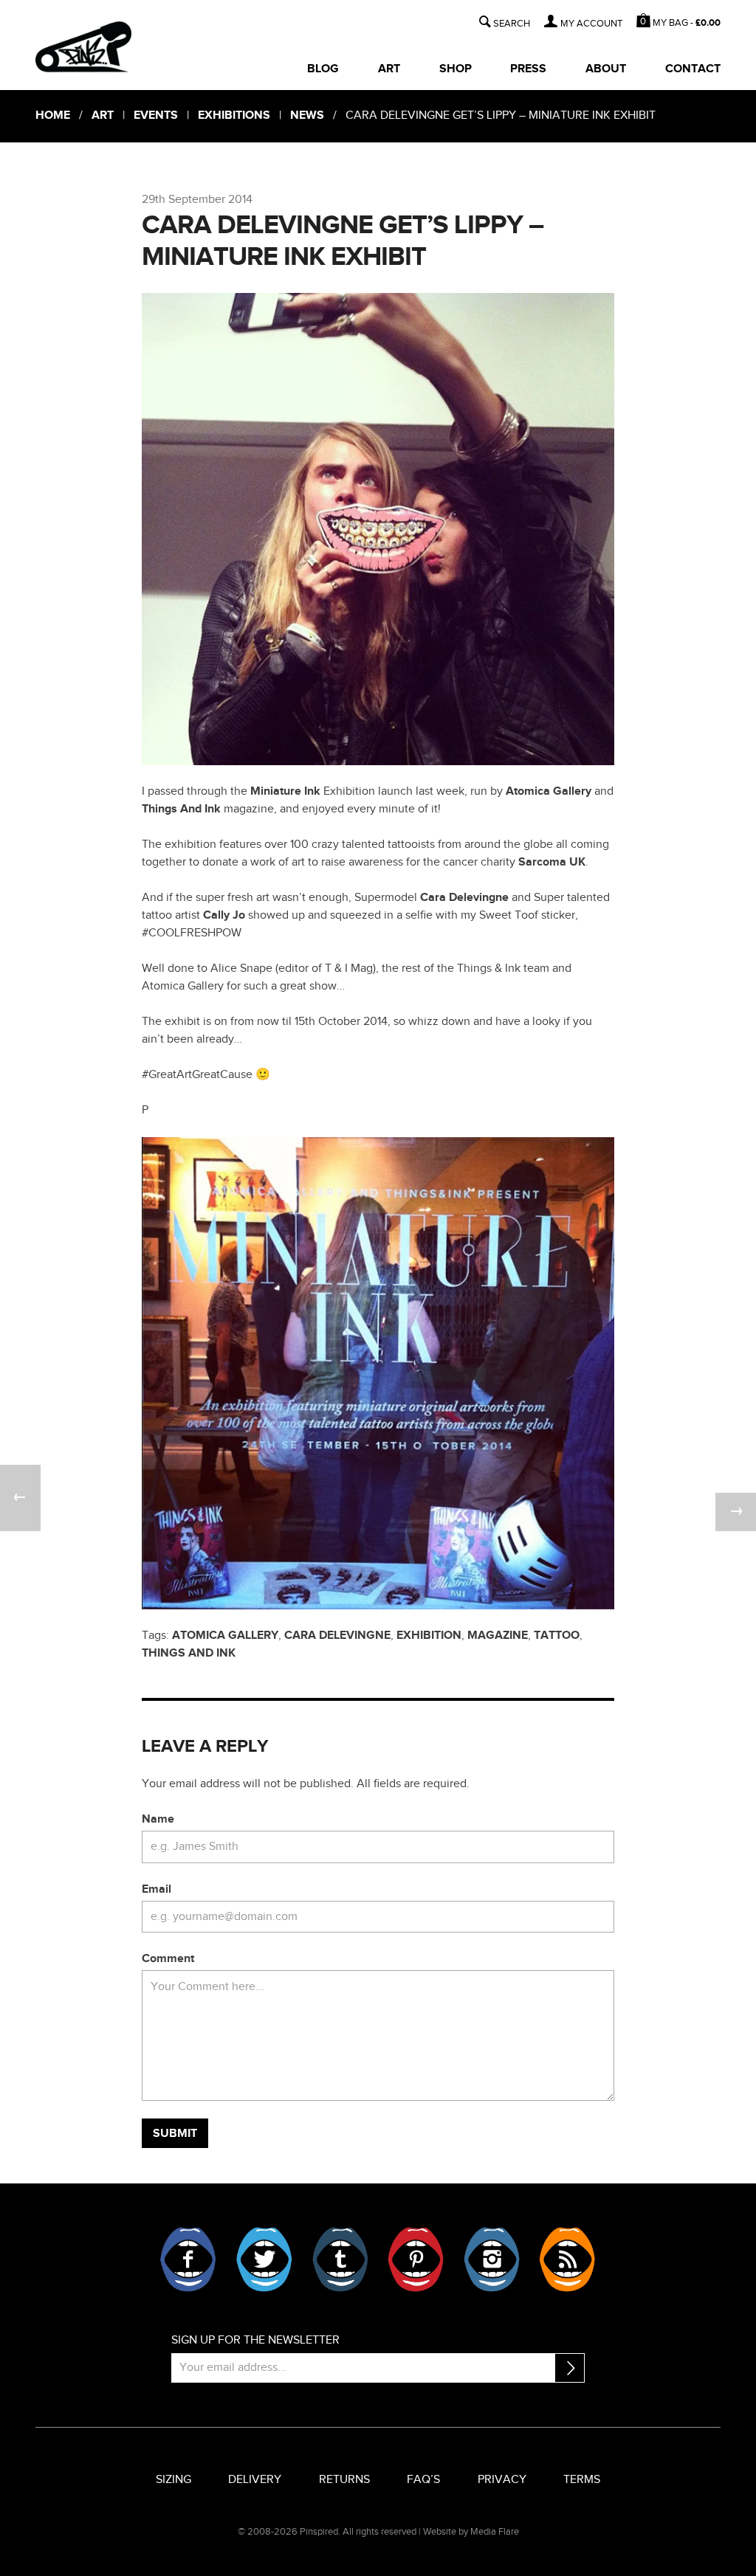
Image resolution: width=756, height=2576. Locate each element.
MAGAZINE (498, 1636)
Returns (344, 2480)
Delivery (255, 2480)
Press (528, 69)
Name (158, 1819)
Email (157, 1889)
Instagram (492, 2259)
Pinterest (416, 2259)
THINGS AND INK (189, 1653)
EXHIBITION (429, 1636)
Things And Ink (181, 809)
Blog (323, 69)
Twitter (264, 2259)
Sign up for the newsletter (255, 2340)
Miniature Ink (285, 791)
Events (156, 115)
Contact (693, 69)
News (307, 115)
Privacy (502, 2480)
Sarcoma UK (552, 862)
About (606, 69)
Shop (456, 69)
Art (389, 69)
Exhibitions (234, 115)
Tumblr (340, 2259)
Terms (582, 2480)
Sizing (173, 2480)
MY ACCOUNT (591, 24)
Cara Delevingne (463, 898)
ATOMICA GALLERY (225, 1636)
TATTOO (557, 1636)
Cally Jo (224, 915)
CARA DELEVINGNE (337, 1636)
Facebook (188, 2259)
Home (53, 115)
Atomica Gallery (550, 791)
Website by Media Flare (471, 2532)
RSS (567, 2259)
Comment (168, 1959)
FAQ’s (423, 2480)
